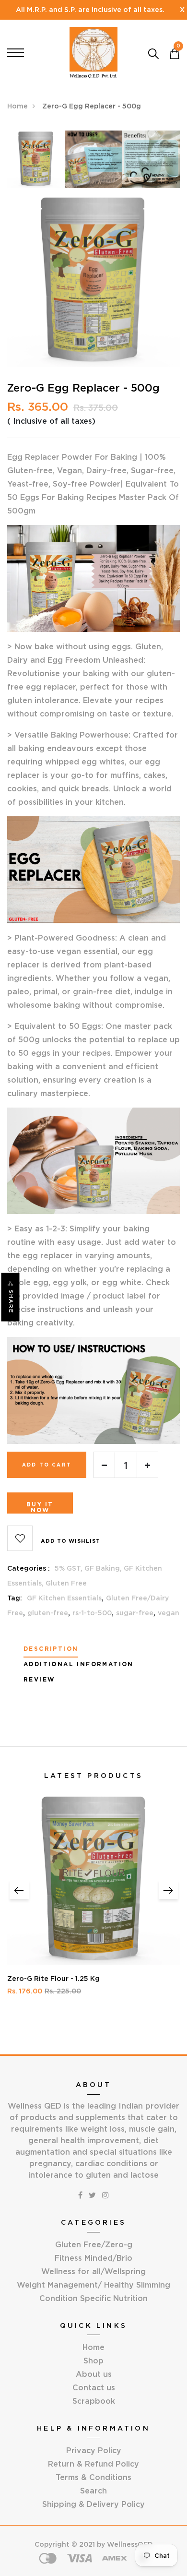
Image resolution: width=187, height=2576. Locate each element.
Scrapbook (94, 2401)
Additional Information (79, 1664)
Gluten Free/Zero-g (94, 2244)
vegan (169, 1613)
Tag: (15, 1598)
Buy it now (40, 1507)
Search (93, 2491)
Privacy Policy (94, 2450)
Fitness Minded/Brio (93, 2258)
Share (11, 1302)
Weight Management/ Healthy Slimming (93, 2285)
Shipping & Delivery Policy (93, 2504)
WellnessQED (130, 2544)
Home (18, 106)
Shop (93, 2361)
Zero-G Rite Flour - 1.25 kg (53, 1979)
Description (51, 1649)
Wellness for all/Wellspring (93, 2271)
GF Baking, (104, 1568)
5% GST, (70, 1568)
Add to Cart (47, 1465)
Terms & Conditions (93, 2477)
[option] (36, 162)
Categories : (29, 1568)
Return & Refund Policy (93, 2464)
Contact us (94, 2387)
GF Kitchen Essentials (64, 1598)
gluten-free (48, 1613)
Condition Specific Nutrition (93, 2298)
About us (94, 2374)
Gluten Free (66, 1583)
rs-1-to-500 (92, 1613)
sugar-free (135, 1613)
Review (39, 1680)
